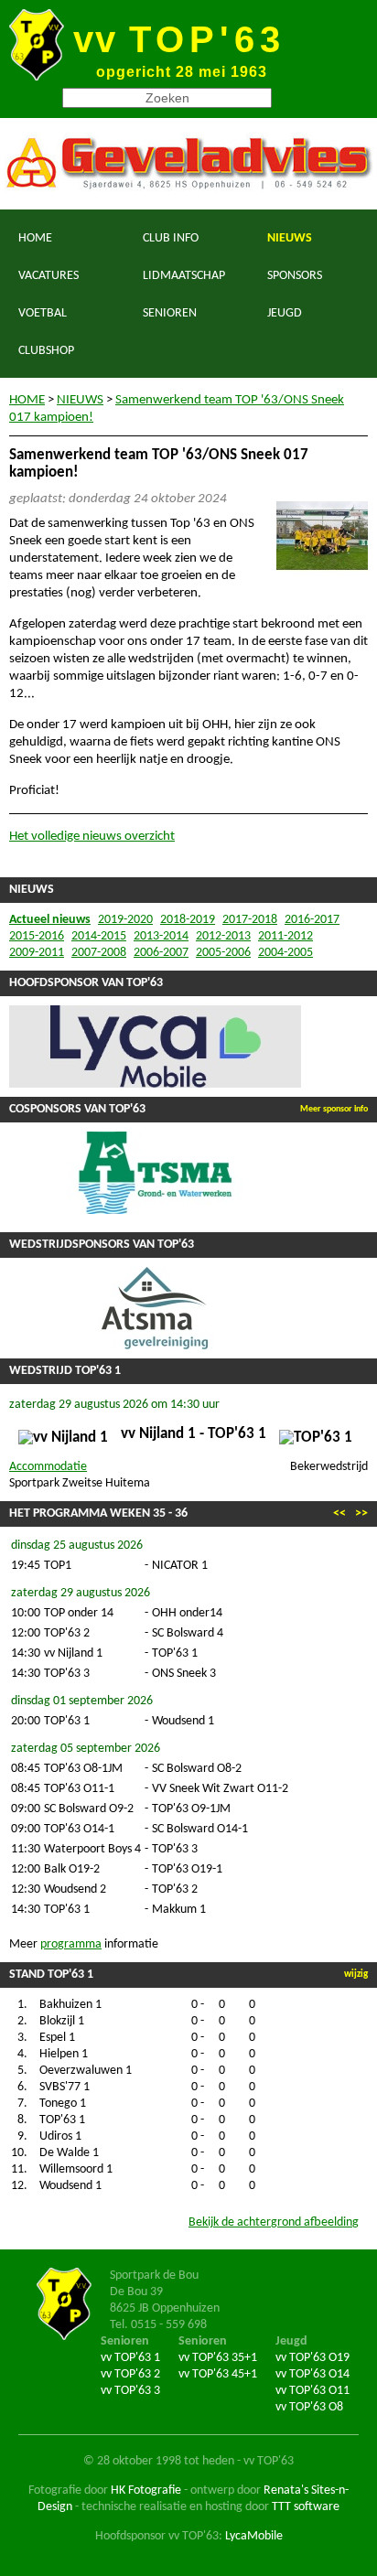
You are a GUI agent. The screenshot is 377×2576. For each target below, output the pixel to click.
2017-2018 (250, 920)
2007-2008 (99, 953)
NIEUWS (290, 238)
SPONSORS (295, 276)
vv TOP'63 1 (130, 2358)
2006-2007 (161, 953)
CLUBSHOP (46, 351)
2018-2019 (188, 920)
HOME (35, 238)
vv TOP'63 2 (130, 2374)
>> (361, 1513)
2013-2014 (161, 936)
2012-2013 (223, 936)
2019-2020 (125, 920)
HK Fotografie (146, 2490)
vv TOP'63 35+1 (218, 2358)
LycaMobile (254, 2536)
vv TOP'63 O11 (312, 2391)
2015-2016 (37, 936)
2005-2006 (223, 953)
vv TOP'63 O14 (312, 2374)
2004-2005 (285, 953)
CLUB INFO (171, 238)
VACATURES (48, 276)
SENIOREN (170, 313)
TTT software (306, 2507)
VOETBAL (43, 313)
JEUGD (285, 313)
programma (71, 1944)
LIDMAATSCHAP (184, 276)
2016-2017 (312, 920)
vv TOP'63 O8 (309, 2407)
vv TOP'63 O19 (312, 2358)
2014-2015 (99, 936)
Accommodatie (48, 1467)
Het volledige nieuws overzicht (92, 837)
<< (339, 1513)
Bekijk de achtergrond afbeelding (274, 2222)
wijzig (356, 1975)
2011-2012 (285, 936)
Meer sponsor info (334, 1109)
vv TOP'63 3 (130, 2391)
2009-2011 (37, 953)
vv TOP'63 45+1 (218, 2374)
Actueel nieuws (50, 920)
